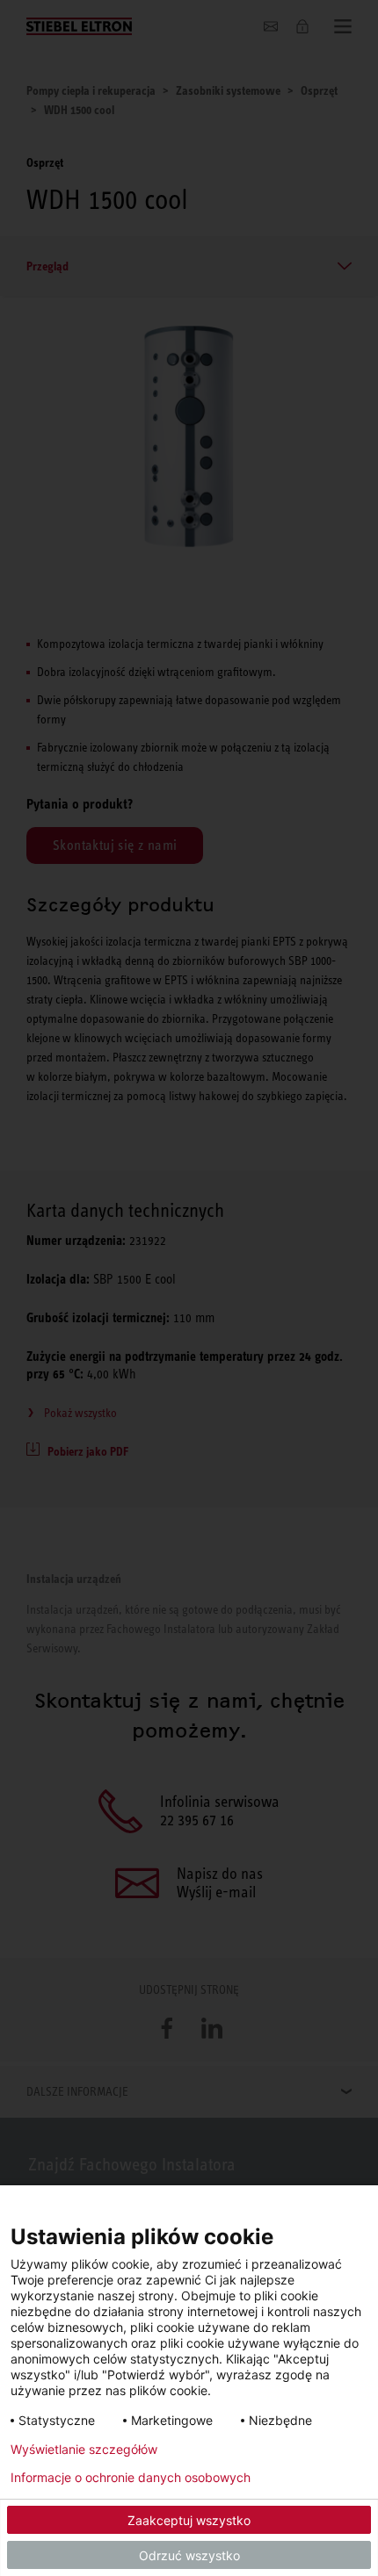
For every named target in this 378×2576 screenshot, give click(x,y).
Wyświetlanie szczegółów (84, 2450)
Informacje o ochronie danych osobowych (131, 2478)
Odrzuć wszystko (189, 2555)
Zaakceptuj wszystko (189, 2520)
